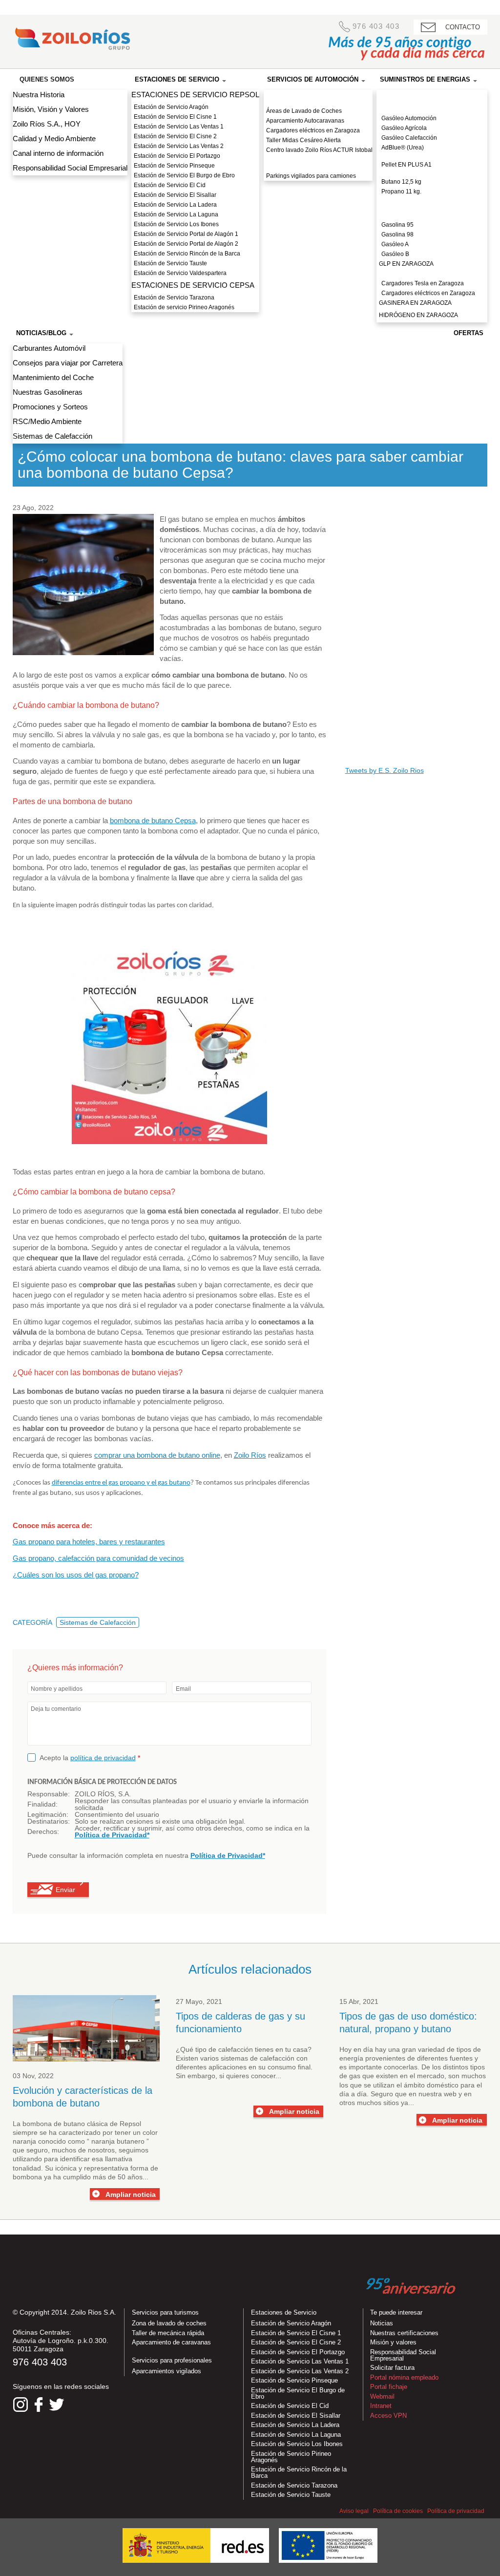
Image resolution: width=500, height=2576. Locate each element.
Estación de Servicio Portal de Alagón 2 (186, 244)
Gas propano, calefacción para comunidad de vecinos (98, 1558)
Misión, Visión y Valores (51, 109)
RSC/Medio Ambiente (47, 421)
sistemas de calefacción (259, 2058)
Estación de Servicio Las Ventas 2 (179, 146)
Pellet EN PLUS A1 (406, 165)
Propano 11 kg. (401, 192)
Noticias (382, 2323)
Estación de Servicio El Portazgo (177, 156)
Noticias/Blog (42, 333)
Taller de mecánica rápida (168, 2333)
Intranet (381, 2406)
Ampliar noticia (131, 2194)
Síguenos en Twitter (57, 2405)
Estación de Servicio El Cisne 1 (175, 117)
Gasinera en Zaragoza (415, 303)
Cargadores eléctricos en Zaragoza (313, 130)
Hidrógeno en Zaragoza (418, 315)
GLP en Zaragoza (406, 264)
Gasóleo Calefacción (409, 138)
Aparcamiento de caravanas (171, 2342)
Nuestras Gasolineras (48, 392)
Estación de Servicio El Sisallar (175, 195)
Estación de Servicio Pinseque (174, 166)
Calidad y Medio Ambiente (54, 138)
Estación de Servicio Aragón (171, 107)
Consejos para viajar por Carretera (68, 363)
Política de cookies (398, 2511)
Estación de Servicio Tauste (170, 263)
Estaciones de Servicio (284, 2312)
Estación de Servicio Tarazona (174, 298)
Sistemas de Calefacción (52, 436)
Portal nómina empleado (404, 2377)
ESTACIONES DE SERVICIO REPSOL (195, 95)
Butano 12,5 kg (401, 182)
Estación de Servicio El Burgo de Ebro (184, 175)
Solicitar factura (392, 2368)
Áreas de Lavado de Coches (304, 111)
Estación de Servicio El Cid (170, 185)
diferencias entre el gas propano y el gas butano (121, 1483)
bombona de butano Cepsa (153, 820)
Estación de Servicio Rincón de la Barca (187, 254)
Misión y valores (393, 2342)
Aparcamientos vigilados (167, 2371)
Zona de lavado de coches (169, 2323)
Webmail (382, 2396)
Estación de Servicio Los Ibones (176, 224)
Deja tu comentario (56, 1709)
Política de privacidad (456, 2511)
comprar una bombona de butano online (157, 1455)
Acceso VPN (388, 2416)
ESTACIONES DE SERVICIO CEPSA (193, 285)
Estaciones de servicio (178, 79)
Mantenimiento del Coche (53, 377)
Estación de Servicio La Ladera (175, 205)
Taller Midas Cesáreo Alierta (303, 140)
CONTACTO (463, 27)
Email (183, 1689)
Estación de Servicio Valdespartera (180, 273)
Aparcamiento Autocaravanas (305, 121)
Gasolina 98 (397, 234)
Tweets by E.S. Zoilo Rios (385, 770)
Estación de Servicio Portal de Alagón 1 (186, 234)
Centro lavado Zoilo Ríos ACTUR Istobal (319, 150)
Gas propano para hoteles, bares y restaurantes (89, 1542)
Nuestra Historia (39, 95)
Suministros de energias (426, 79)
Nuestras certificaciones (404, 2333)
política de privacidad (103, 1758)
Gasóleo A (395, 244)
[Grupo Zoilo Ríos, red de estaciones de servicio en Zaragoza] (72, 41)
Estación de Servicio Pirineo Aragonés (291, 2457)
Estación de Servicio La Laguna (176, 214)
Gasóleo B (395, 254)
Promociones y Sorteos (50, 407)
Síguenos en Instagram (21, 2405)
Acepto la (90, 1757)
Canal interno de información (58, 153)
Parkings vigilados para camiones (311, 176)
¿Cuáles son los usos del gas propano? (76, 1575)
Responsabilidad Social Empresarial (70, 168)
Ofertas (469, 333)
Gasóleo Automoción (409, 118)
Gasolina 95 (397, 225)
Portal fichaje (389, 2387)
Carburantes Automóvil (49, 348)
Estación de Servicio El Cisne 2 (175, 136)
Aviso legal (354, 2511)
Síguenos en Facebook (39, 2405)
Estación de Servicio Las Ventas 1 (179, 127)
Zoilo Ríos (250, 1455)
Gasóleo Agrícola (404, 128)
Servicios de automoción (314, 79)
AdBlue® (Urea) (403, 148)
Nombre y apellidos (57, 1689)
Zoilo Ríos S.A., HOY (47, 124)
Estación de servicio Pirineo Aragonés (184, 307)
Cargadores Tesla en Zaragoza (423, 283)
